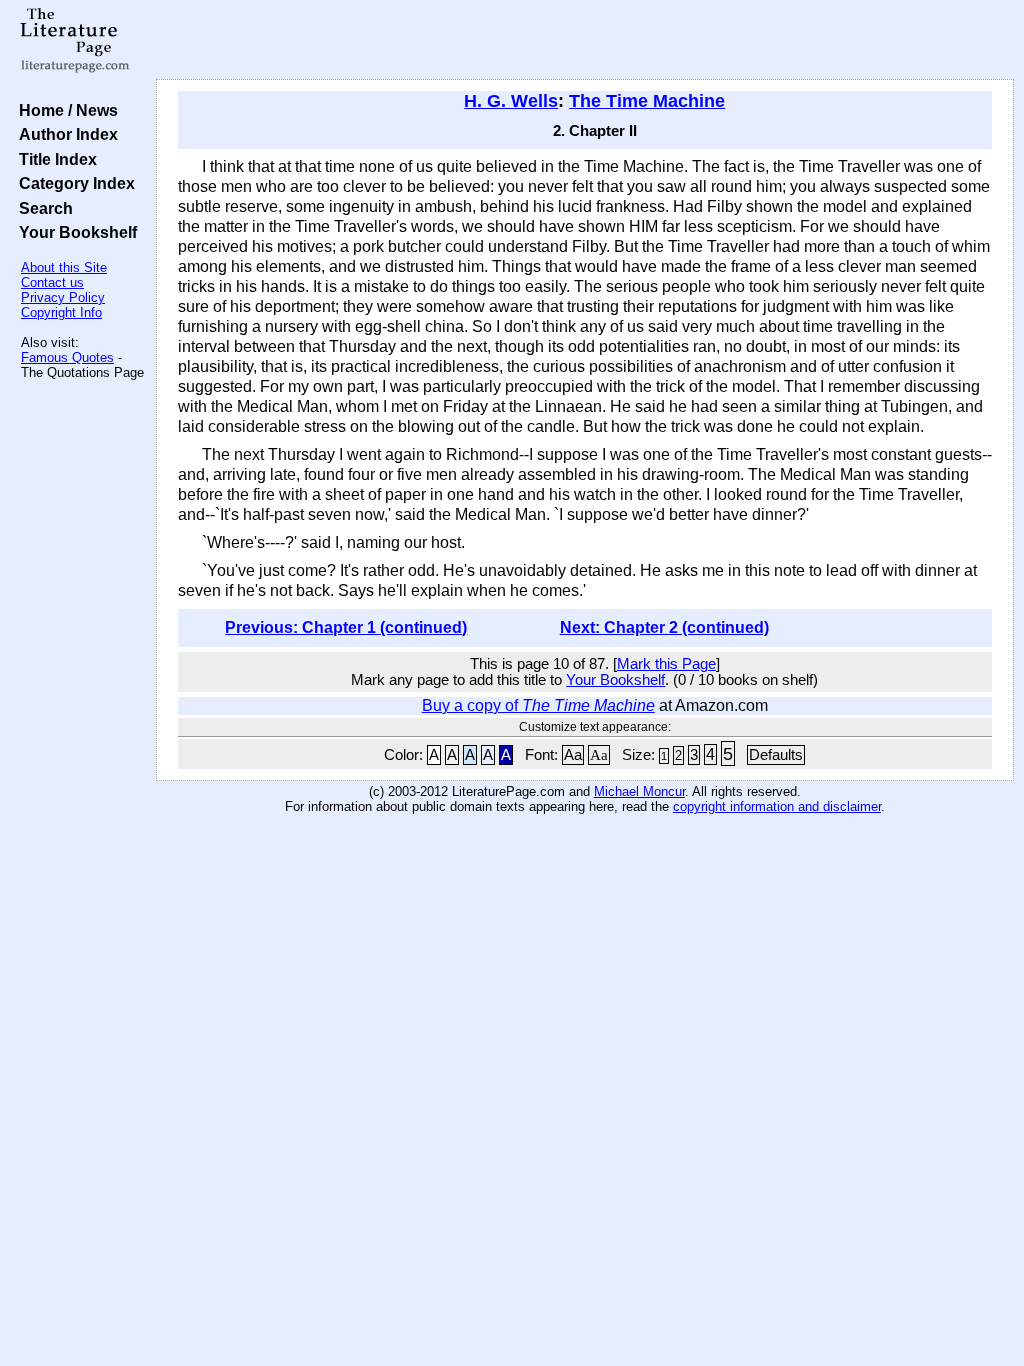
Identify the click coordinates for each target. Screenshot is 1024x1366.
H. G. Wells (511, 101)
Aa (573, 755)
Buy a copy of (538, 705)
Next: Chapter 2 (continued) (664, 627)
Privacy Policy (63, 297)
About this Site (64, 267)
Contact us (52, 282)
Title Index (54, 159)
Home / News (64, 110)
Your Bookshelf (74, 232)
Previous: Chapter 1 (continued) (346, 627)
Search (42, 208)
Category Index (73, 183)
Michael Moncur (639, 791)
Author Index (64, 134)
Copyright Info (61, 312)
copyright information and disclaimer (777, 806)
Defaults (776, 755)
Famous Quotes (67, 357)
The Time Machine (647, 101)
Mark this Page (666, 664)
